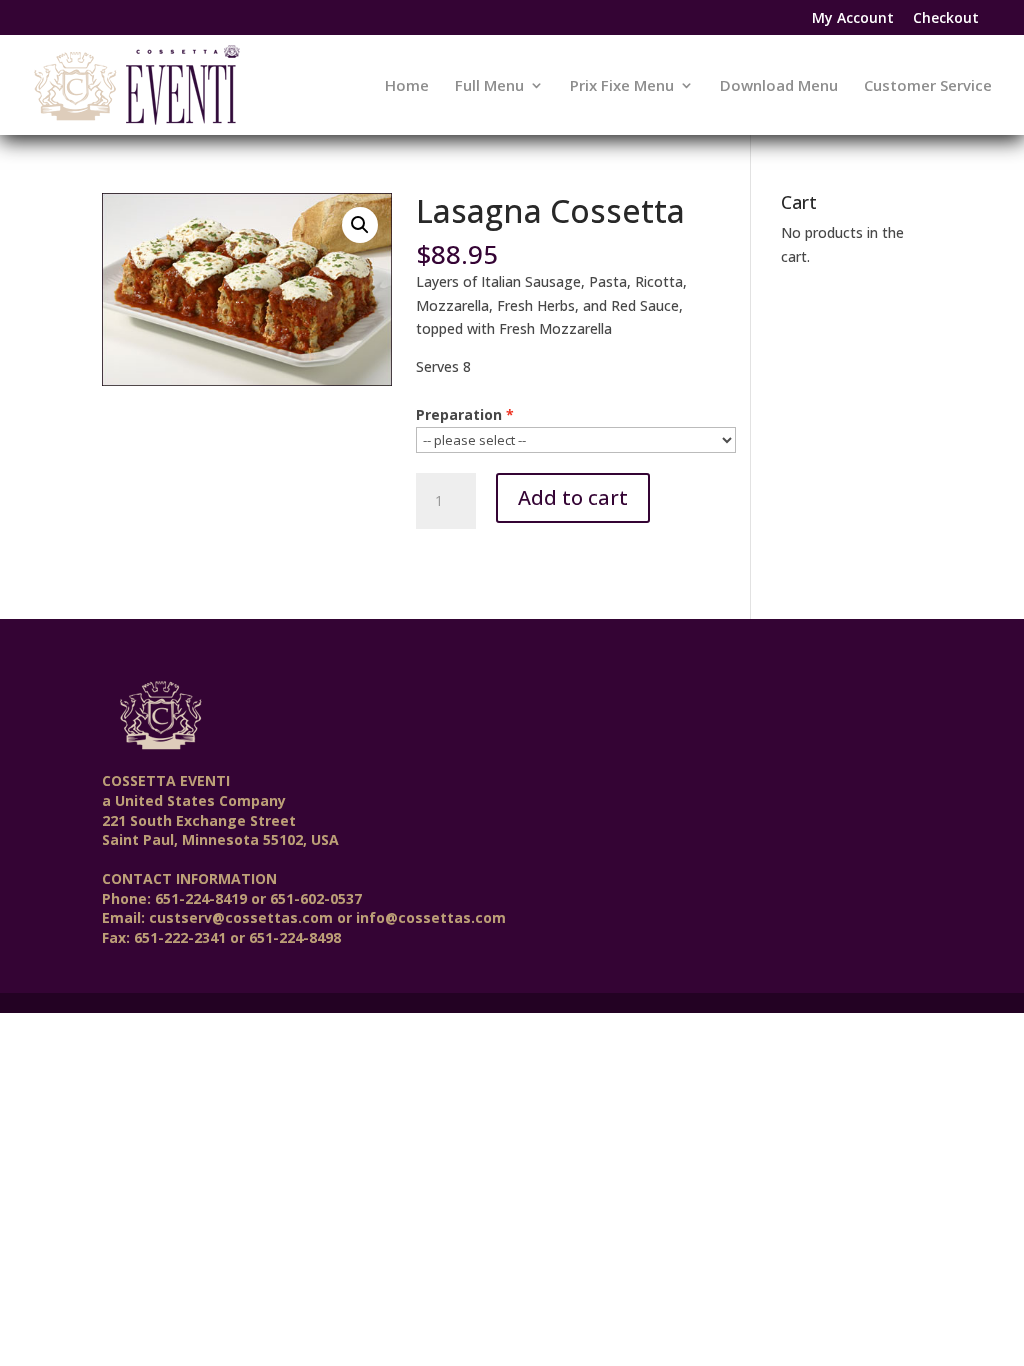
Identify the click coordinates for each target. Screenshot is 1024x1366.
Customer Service (928, 86)
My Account (853, 19)
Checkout (946, 19)
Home (407, 86)
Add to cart (573, 497)
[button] (360, 225)
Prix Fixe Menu (622, 86)
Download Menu (779, 86)
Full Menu (489, 86)
